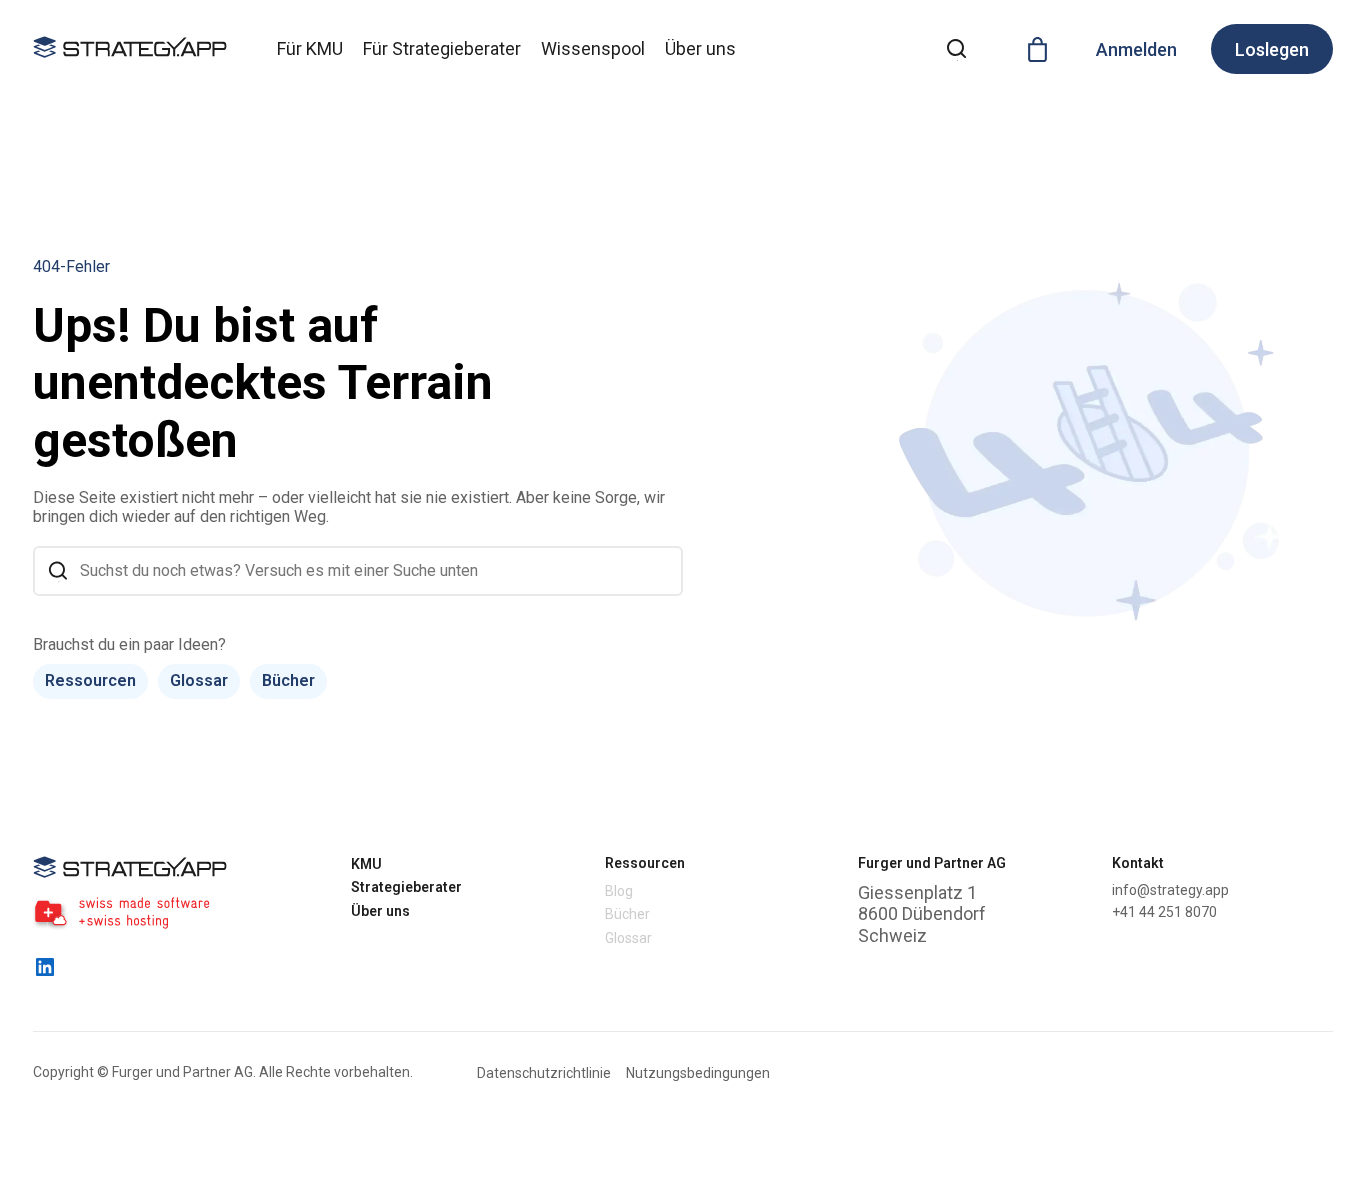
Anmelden (1136, 49)
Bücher (288, 680)
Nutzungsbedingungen (698, 1073)
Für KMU (310, 48)
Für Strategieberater (442, 48)
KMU (366, 864)
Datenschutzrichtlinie (544, 1073)
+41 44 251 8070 (1164, 912)
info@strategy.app (1170, 890)
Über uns (700, 48)
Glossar (199, 680)
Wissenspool (593, 48)
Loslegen (1272, 49)
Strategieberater (406, 887)
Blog (619, 891)
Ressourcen (90, 680)
